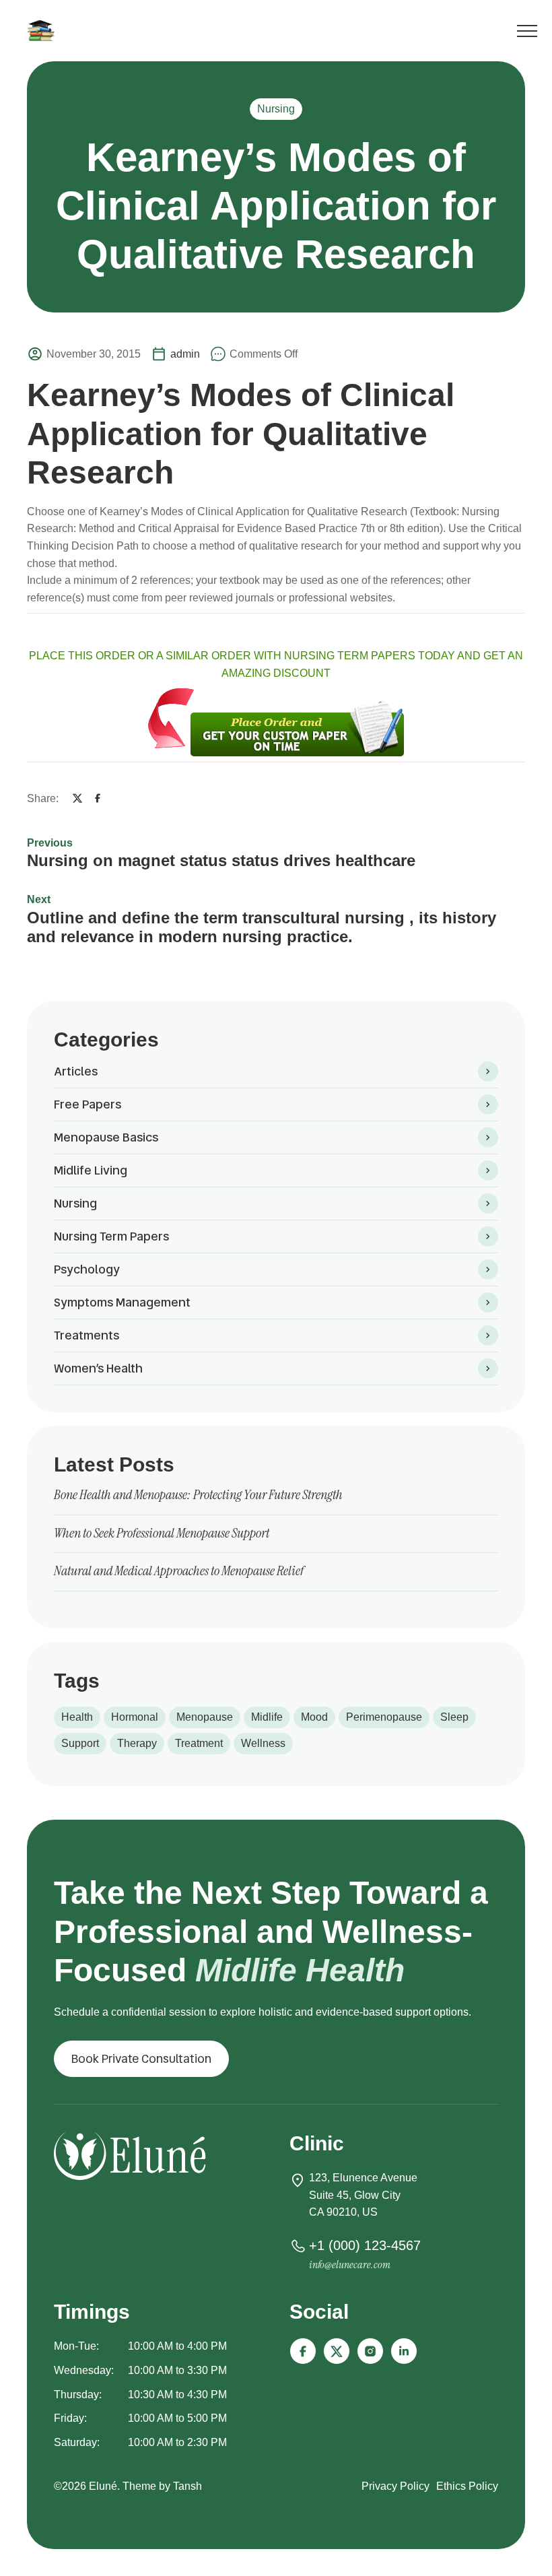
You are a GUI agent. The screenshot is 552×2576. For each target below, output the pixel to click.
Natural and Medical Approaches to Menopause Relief (179, 1571)
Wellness (263, 1743)
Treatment (199, 1743)
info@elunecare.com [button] (350, 2265)
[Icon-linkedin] (404, 2351)
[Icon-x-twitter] (337, 2351)
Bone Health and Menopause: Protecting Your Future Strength (198, 1494)
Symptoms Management (122, 1302)
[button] (141, 2059)
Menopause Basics (106, 1137)
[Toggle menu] (527, 33)
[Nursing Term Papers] (43, 30)
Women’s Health (98, 1368)
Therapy (137, 1743)
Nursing (276, 109)
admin (185, 354)
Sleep (454, 1717)
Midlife (267, 1717)
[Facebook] (98, 798)
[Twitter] (77, 798)
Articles (76, 1071)
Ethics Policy (467, 2486)
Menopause (205, 1717)
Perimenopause (384, 1717)
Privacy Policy (395, 2486)
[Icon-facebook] (303, 2351)
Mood (314, 1717)
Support (80, 1743)
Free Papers (88, 1104)
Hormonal (135, 1717)
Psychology (87, 1269)
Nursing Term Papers (111, 1236)
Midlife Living (91, 1170)
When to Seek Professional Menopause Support (162, 1533)
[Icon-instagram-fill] (370, 2351)
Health (77, 1717)
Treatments (87, 1335)
